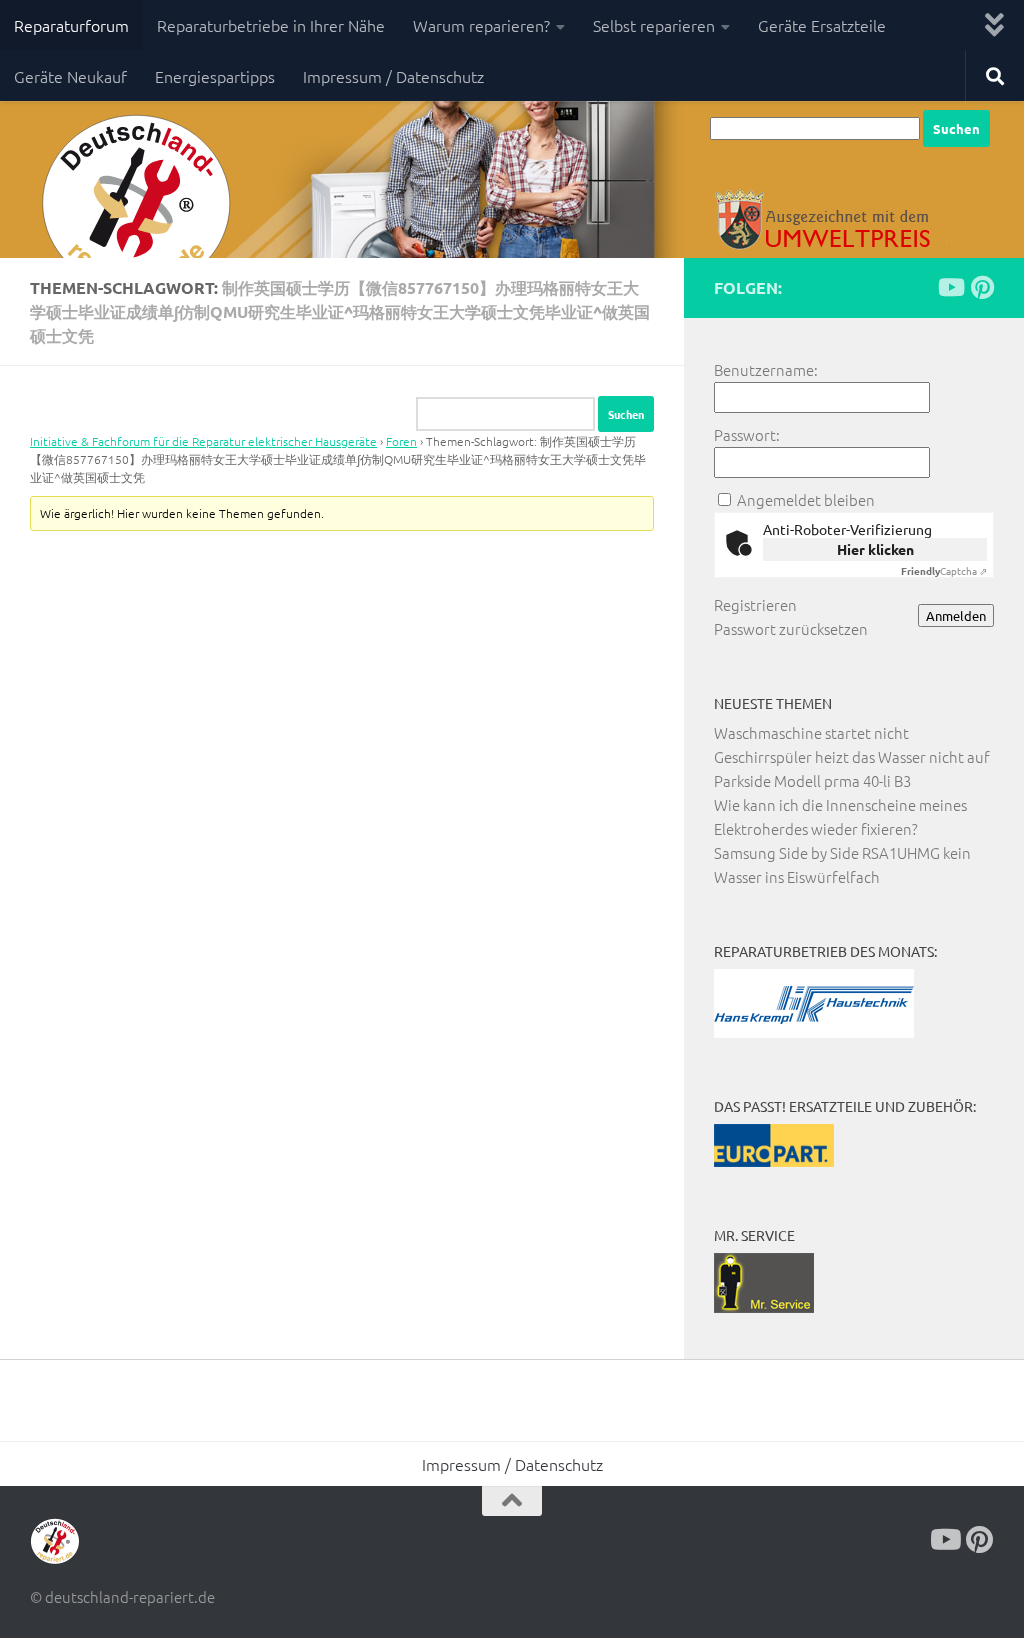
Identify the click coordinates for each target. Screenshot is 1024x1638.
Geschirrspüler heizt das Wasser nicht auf (852, 756)
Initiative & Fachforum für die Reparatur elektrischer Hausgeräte (203, 441)
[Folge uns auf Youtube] (950, 287)
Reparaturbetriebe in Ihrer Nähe (271, 25)
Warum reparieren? (481, 25)
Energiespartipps (215, 76)
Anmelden (956, 615)
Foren (401, 441)
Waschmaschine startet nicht (811, 732)
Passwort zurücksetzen (791, 628)
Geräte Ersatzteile (822, 25)
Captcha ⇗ (944, 570)
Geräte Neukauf (70, 76)
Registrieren (755, 604)
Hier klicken (875, 549)
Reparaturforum (71, 25)
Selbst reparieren (654, 25)
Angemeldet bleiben (806, 499)
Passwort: (747, 434)
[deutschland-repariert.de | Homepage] (134, 205)
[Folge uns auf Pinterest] (982, 287)
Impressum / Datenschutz (393, 76)
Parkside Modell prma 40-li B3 (812, 780)
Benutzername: (766, 369)
